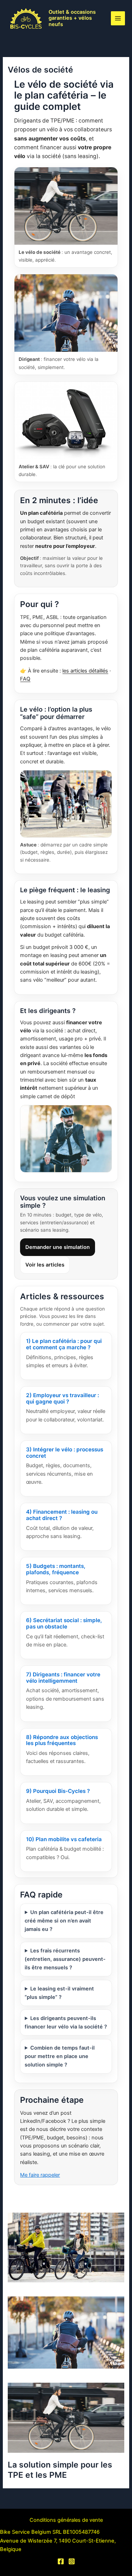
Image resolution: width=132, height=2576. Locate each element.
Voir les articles (45, 1265)
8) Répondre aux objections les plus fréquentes (62, 1740)
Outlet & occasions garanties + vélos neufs (72, 18)
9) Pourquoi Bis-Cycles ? (58, 1791)
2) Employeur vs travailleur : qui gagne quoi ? (62, 1398)
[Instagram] (72, 2561)
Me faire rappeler (40, 2175)
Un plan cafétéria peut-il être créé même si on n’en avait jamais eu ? (64, 1921)
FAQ (25, 679)
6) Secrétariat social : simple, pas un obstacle (64, 1623)
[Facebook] (61, 2561)
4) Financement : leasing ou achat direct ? (62, 1515)
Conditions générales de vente (66, 2520)
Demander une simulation (58, 1247)
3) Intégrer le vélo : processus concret (65, 1453)
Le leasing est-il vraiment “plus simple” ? (59, 1993)
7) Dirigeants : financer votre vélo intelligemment (63, 1678)
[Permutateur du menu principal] (118, 18)
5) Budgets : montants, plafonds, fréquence (56, 1569)
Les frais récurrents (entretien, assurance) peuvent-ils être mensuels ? (65, 1959)
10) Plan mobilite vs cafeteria (64, 1839)
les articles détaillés (85, 671)
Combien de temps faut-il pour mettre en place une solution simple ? (59, 2056)
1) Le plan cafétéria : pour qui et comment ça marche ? (64, 1344)
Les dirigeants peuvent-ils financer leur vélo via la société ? (66, 2022)
